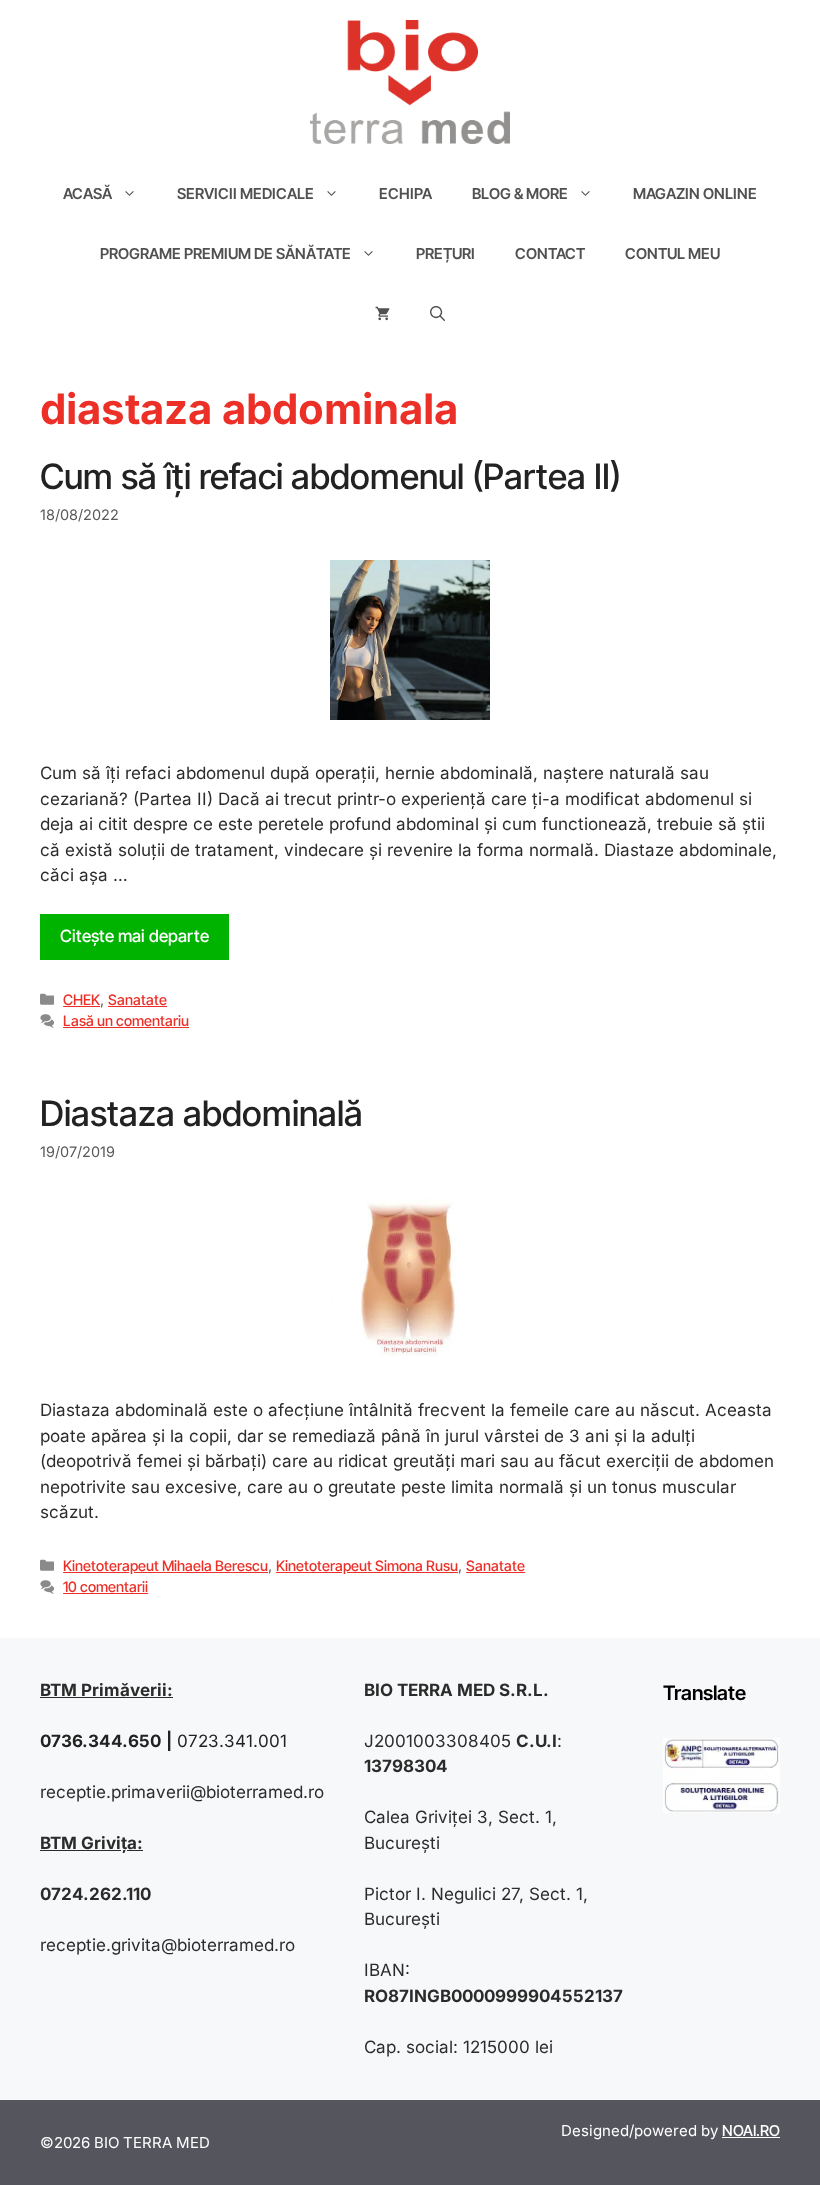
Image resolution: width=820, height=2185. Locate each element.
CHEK (81, 999)
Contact (550, 253)
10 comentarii (105, 1586)
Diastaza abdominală (201, 1113)
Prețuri (445, 253)
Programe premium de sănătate (225, 253)
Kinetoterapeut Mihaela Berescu (165, 1565)
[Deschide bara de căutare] (437, 314)
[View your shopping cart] (382, 314)
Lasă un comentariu (126, 1020)
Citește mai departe (134, 936)
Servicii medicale (245, 193)
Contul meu (672, 253)
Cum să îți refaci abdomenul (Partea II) (330, 476)
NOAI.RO (751, 2130)
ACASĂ (87, 193)
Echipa (405, 193)
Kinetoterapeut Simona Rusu (367, 1565)
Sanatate (137, 999)
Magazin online (695, 193)
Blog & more (520, 193)
